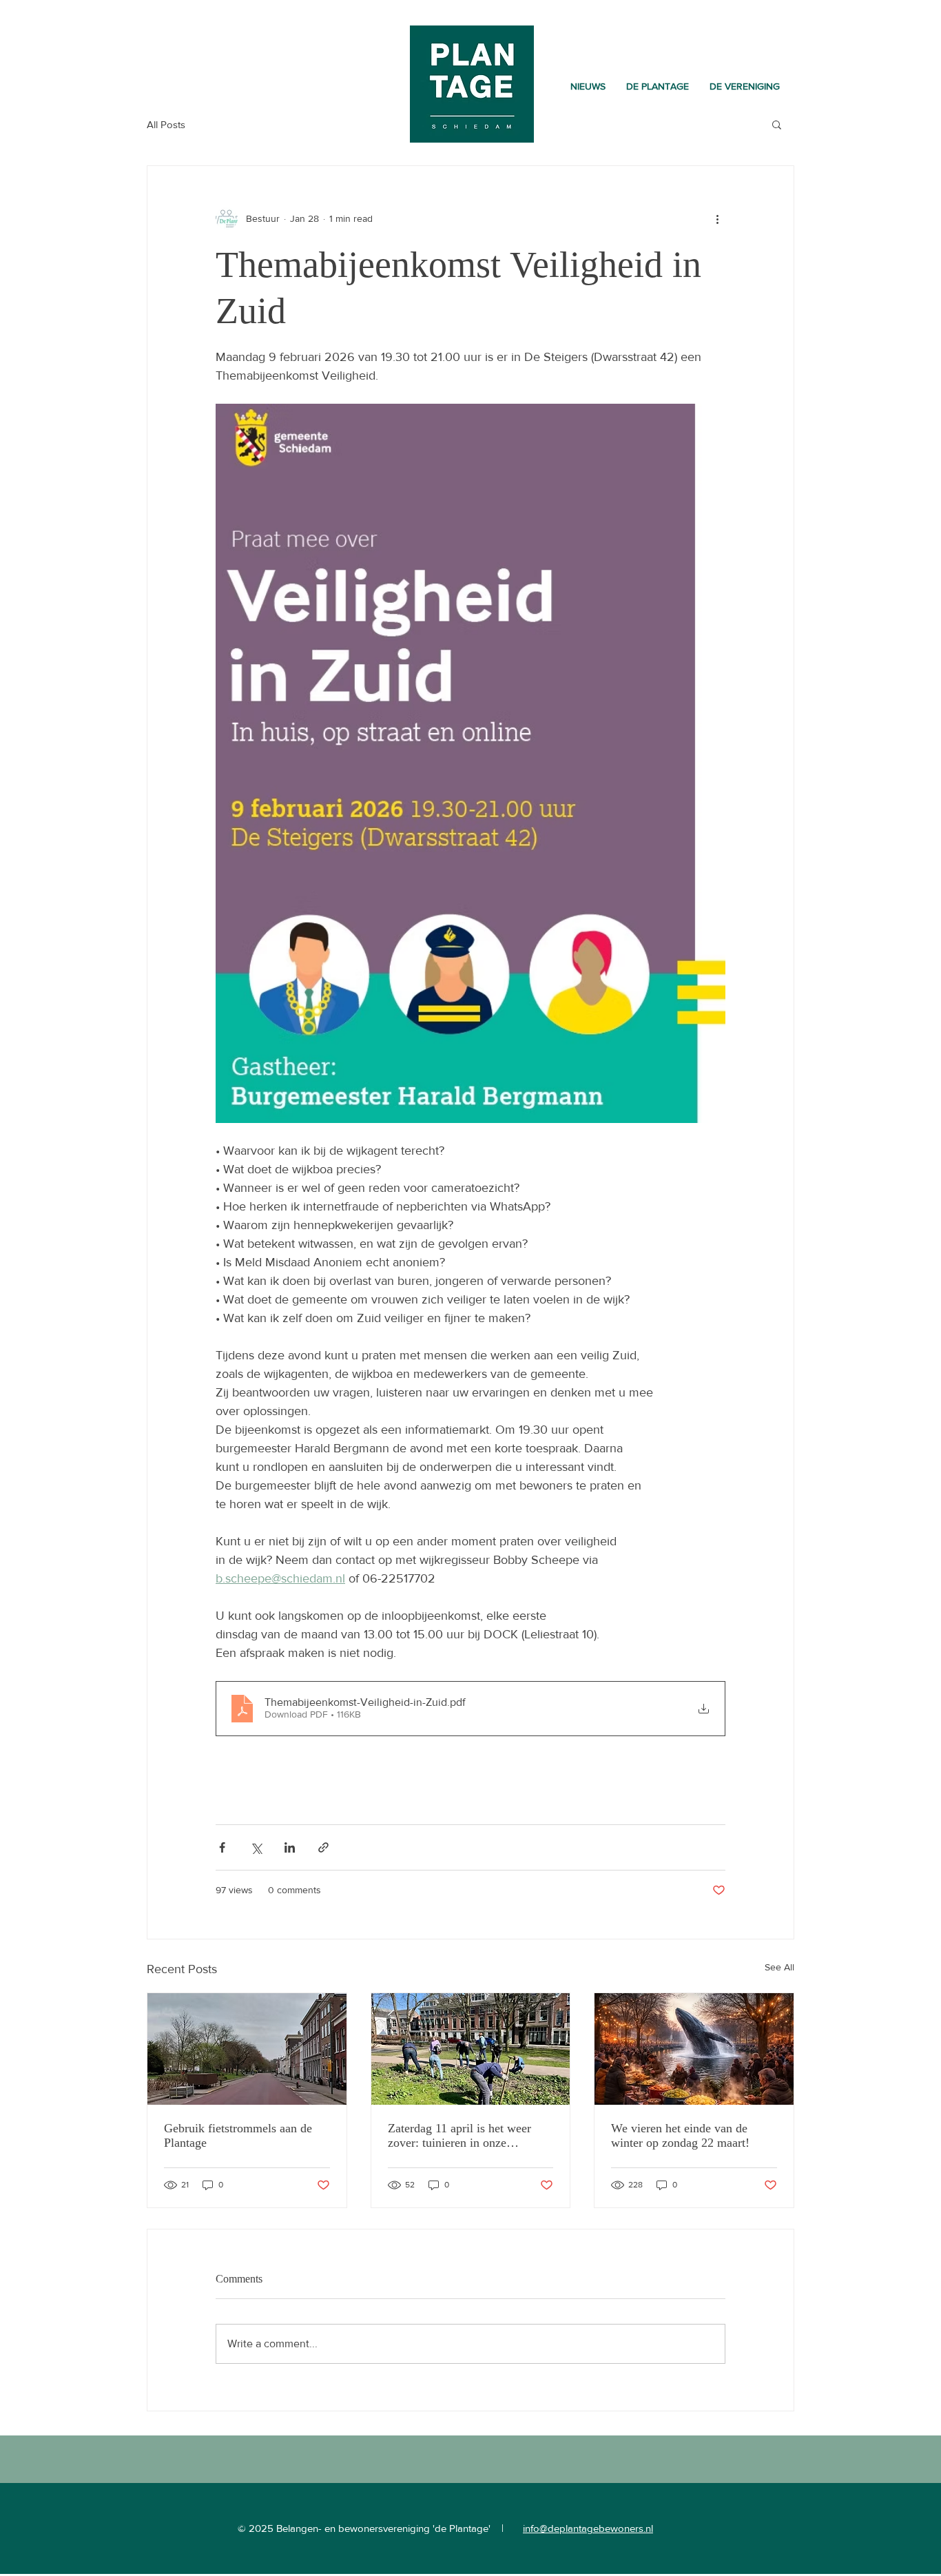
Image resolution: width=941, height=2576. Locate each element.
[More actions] (717, 218)
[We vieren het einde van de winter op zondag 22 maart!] (694, 2049)
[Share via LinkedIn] (290, 1847)
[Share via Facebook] (222, 1847)
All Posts (166, 124)
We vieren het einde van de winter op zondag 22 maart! (680, 2135)
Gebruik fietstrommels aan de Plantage (238, 2135)
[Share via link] (323, 1847)
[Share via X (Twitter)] (256, 1847)
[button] (658, 86)
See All (779, 1967)
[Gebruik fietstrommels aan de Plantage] (247, 2049)
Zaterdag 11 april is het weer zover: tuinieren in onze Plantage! (459, 2136)
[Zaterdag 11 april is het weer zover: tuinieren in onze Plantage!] (471, 2049)
